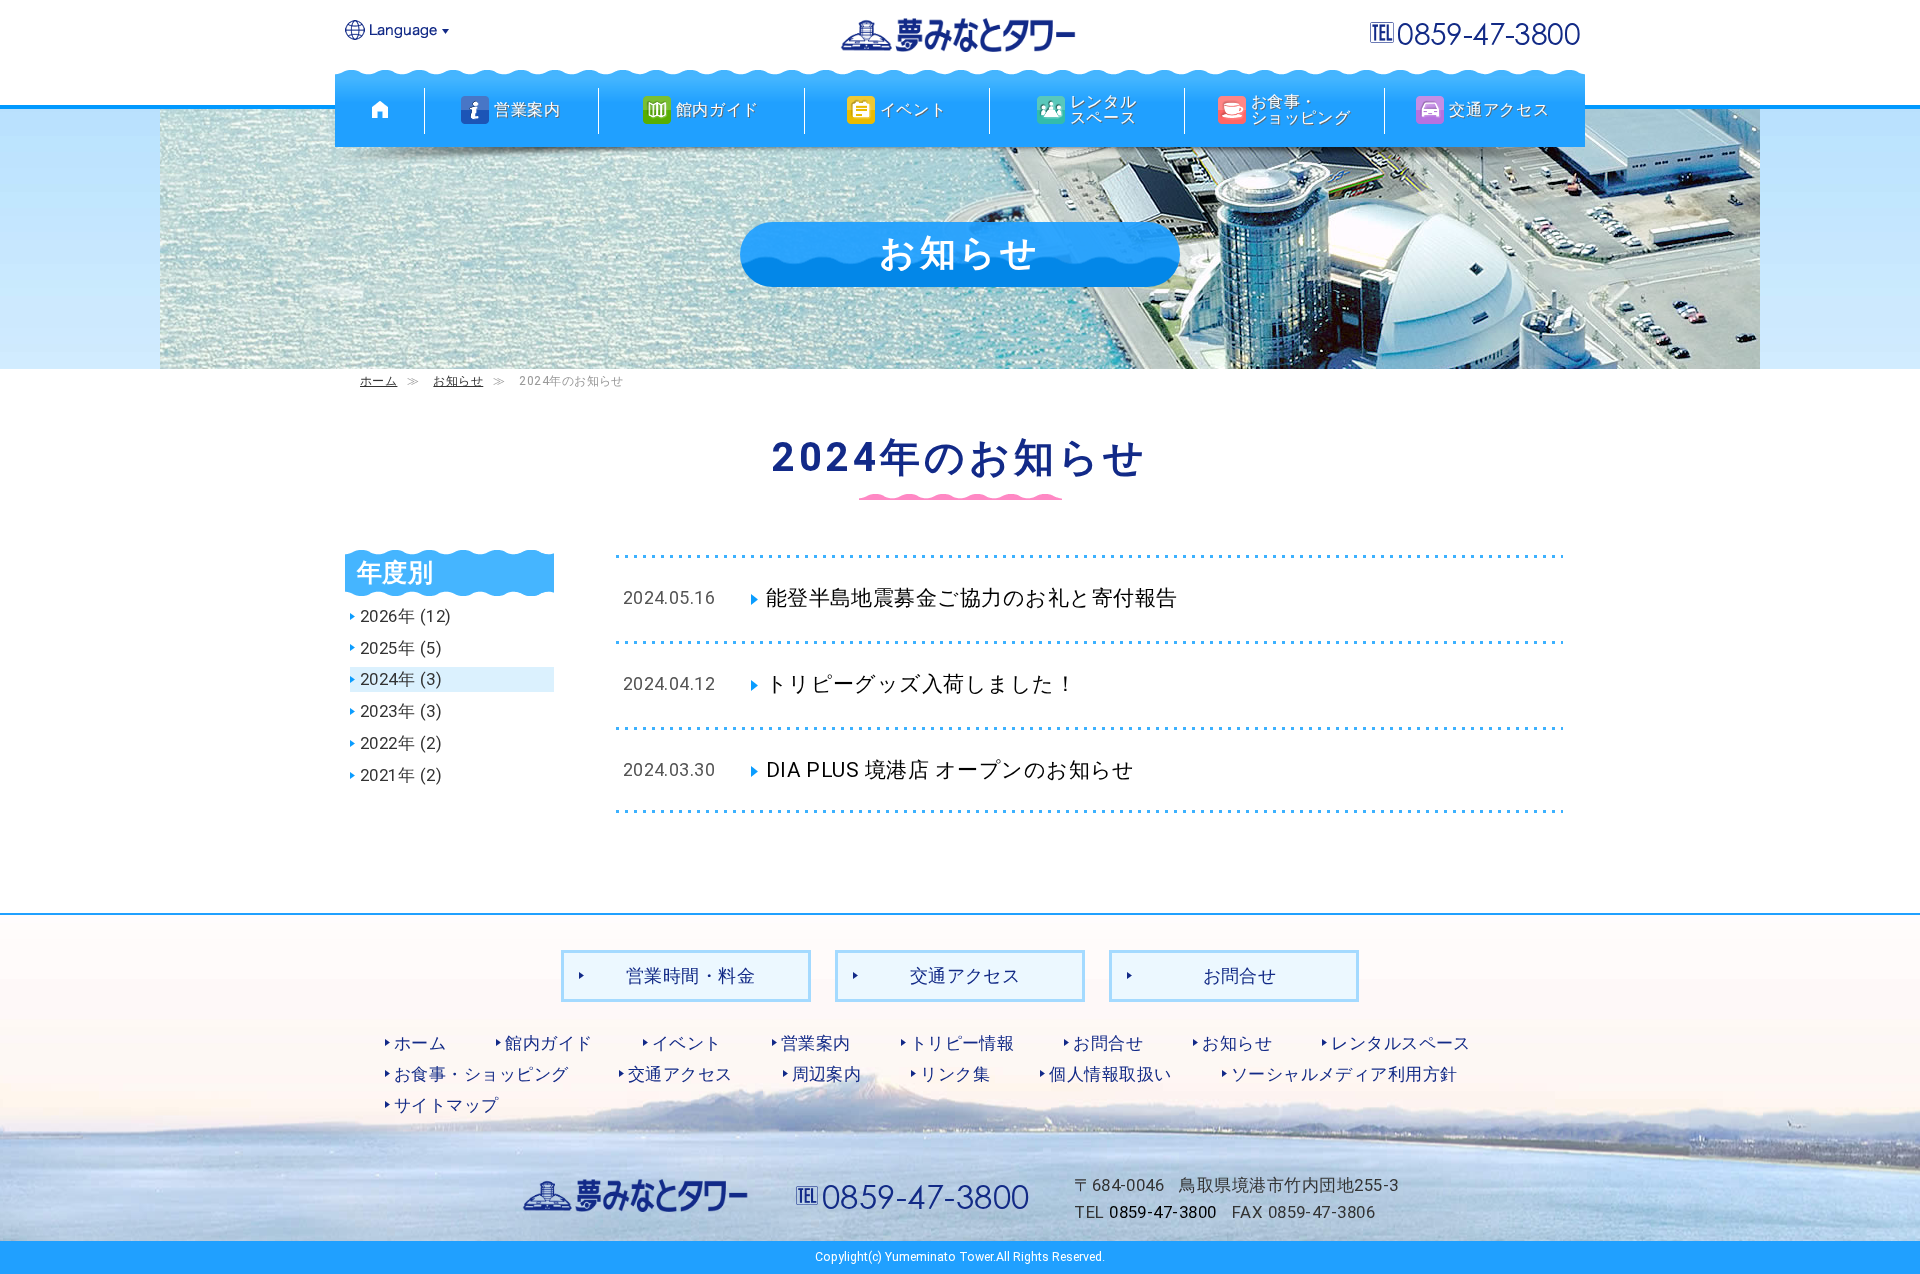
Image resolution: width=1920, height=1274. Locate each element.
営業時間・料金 (690, 975)
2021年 (387, 775)
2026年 (387, 616)
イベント (687, 1043)
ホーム (378, 380)
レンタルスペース (1401, 1043)
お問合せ (1240, 975)
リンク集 (955, 1074)
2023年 (387, 711)
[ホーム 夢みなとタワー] (380, 110)
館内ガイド (548, 1043)
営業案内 (816, 1043)
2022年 (387, 743)
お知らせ (458, 380)
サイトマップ (446, 1105)
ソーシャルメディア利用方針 (1344, 1074)
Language (398, 31)
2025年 (387, 648)
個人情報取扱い (1110, 1074)
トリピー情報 (962, 1043)
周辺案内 (827, 1074)
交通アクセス (965, 975)
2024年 (387, 679)
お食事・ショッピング (481, 1074)
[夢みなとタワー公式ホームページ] (960, 33)
